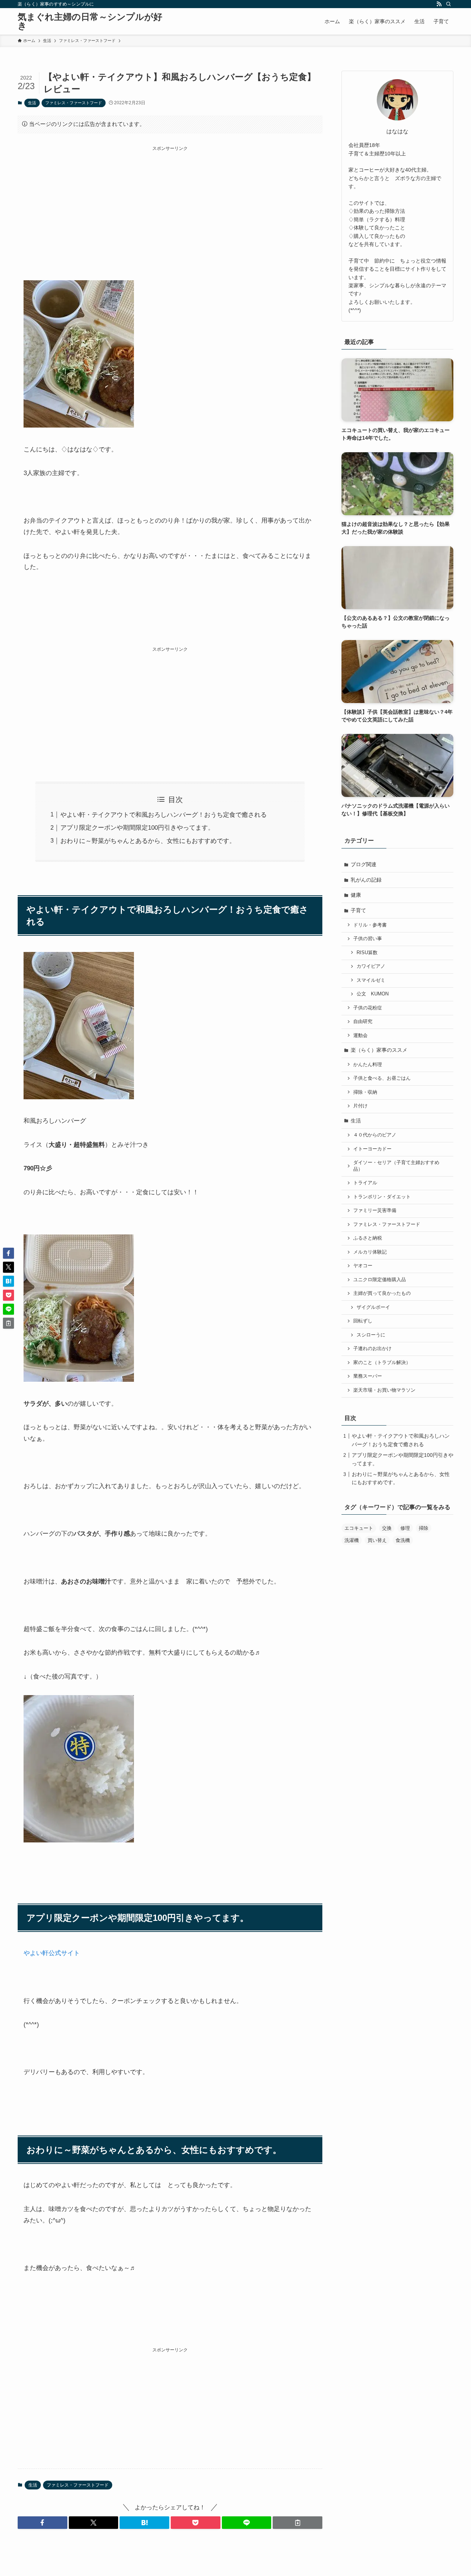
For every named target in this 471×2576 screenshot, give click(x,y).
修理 (405, 1528)
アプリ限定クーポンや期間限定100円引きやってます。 (137, 828)
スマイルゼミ (371, 980)
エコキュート (359, 1528)
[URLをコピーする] (298, 2523)
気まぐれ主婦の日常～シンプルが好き (90, 21)
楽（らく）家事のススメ (379, 1050)
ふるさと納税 (368, 1238)
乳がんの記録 (366, 880)
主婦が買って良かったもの (382, 1293)
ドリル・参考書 (370, 925)
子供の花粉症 (368, 1008)
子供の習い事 (368, 939)
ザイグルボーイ (373, 1307)
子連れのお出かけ (372, 1349)
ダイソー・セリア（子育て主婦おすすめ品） (396, 1166)
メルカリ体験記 (370, 1252)
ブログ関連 (364, 864)
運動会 (360, 1036)
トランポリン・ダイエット (382, 1197)
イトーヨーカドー (372, 1149)
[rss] (439, 4)
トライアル (365, 1183)
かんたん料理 (368, 1065)
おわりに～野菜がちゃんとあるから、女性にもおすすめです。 (148, 841)
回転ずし (363, 1321)
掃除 (424, 1528)
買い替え (377, 1540)
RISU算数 (367, 953)
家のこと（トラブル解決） (382, 1363)
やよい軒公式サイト (52, 1953)
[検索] (449, 4)
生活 (32, 103)
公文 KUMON (373, 994)
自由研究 (363, 1022)
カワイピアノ (371, 966)
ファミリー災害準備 (375, 1210)
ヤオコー (363, 1266)
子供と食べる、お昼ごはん (382, 1078)
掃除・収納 (365, 1092)
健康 (356, 895)
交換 (387, 1528)
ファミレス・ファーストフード (74, 103)
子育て (358, 910)
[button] (43, 2523)
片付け (360, 1106)
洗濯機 (352, 1540)
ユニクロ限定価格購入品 (380, 1280)
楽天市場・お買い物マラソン (384, 1390)
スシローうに (371, 1335)
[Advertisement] (170, 204)
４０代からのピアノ (375, 1135)
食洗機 (403, 1540)
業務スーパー (368, 1376)
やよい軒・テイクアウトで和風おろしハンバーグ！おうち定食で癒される (164, 815)
